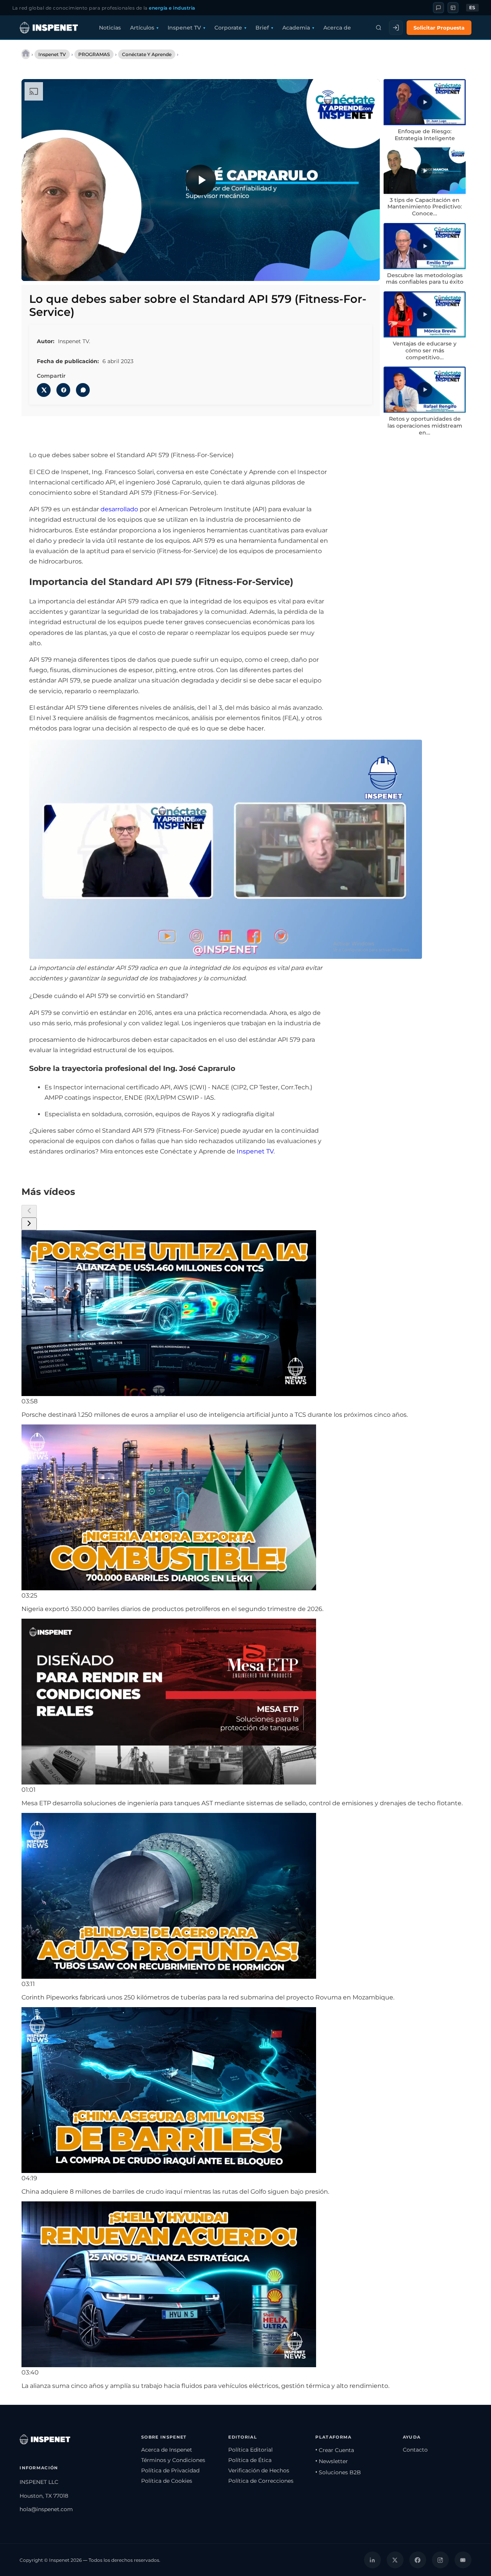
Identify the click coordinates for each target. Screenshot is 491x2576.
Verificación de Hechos (259, 2470)
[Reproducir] (201, 180)
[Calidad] (335, 270)
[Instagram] (440, 2560)
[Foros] (438, 8)
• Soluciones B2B (338, 2472)
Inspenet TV (184, 28)
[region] (201, 180)
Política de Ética (250, 2460)
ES (472, 8)
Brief (262, 28)
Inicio (26, 54)
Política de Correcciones (261, 2481)
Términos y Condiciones (173, 2460)
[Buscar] (379, 28)
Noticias (110, 28)
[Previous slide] (29, 1211)
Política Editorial (250, 2450)
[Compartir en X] (44, 390)
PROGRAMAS (94, 54)
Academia (296, 28)
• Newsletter (332, 2461)
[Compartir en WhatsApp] (83, 390)
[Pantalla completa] (367, 270)
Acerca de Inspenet (167, 2450)
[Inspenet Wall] (453, 8)
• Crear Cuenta (335, 2450)
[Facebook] (418, 2560)
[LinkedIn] (372, 2560)
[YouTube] (463, 2560)
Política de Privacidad (170, 2470)
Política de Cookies (167, 2481)
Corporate (228, 28)
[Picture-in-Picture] (351, 270)
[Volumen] (50, 270)
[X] (395, 2560)
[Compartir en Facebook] (63, 390)
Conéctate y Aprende (147, 54)
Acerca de (337, 28)
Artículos (142, 28)
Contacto (415, 2450)
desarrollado (119, 509)
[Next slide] (29, 1224)
